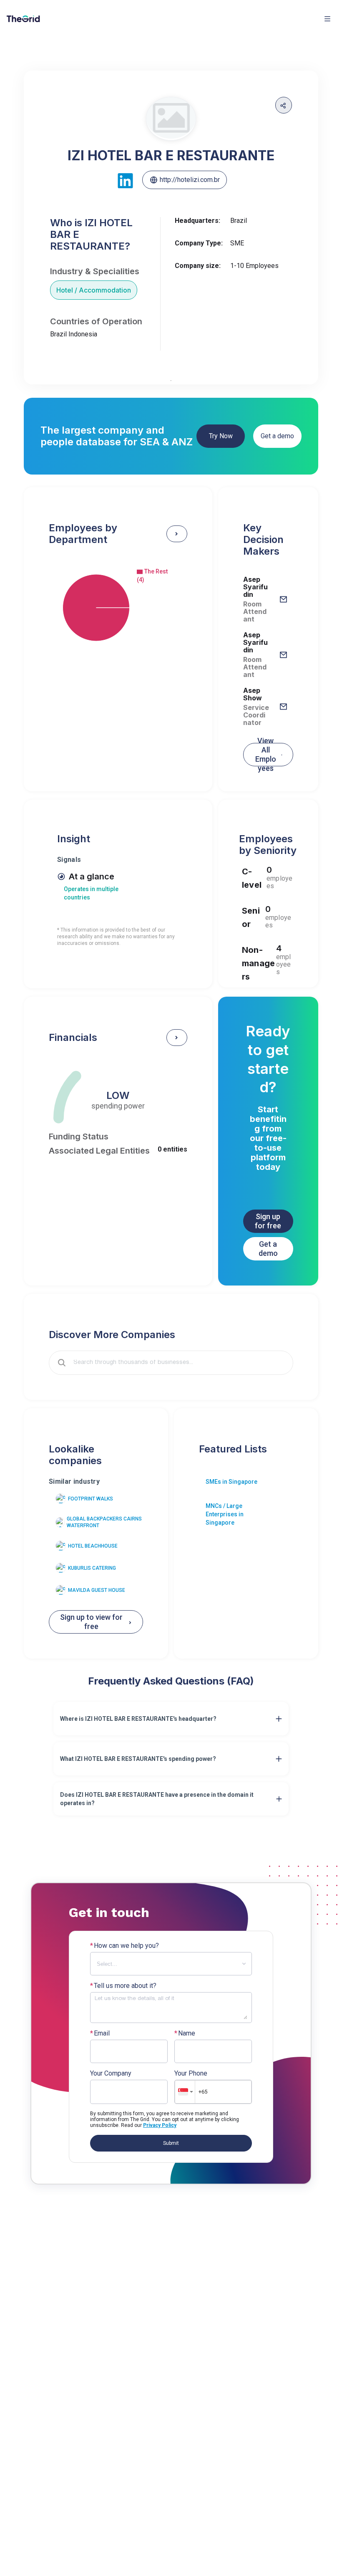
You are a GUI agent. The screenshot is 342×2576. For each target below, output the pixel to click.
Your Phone (191, 2073)
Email (100, 2033)
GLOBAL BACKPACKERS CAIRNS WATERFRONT (104, 1522)
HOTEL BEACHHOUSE (93, 1546)
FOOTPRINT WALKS (91, 1499)
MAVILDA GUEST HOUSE (97, 1590)
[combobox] (177, 1363)
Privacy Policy (160, 2125)
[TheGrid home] (23, 19)
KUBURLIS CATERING (92, 1568)
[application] (118, 608)
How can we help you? (124, 1946)
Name (185, 2033)
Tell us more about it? (123, 1986)
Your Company (111, 2073)
